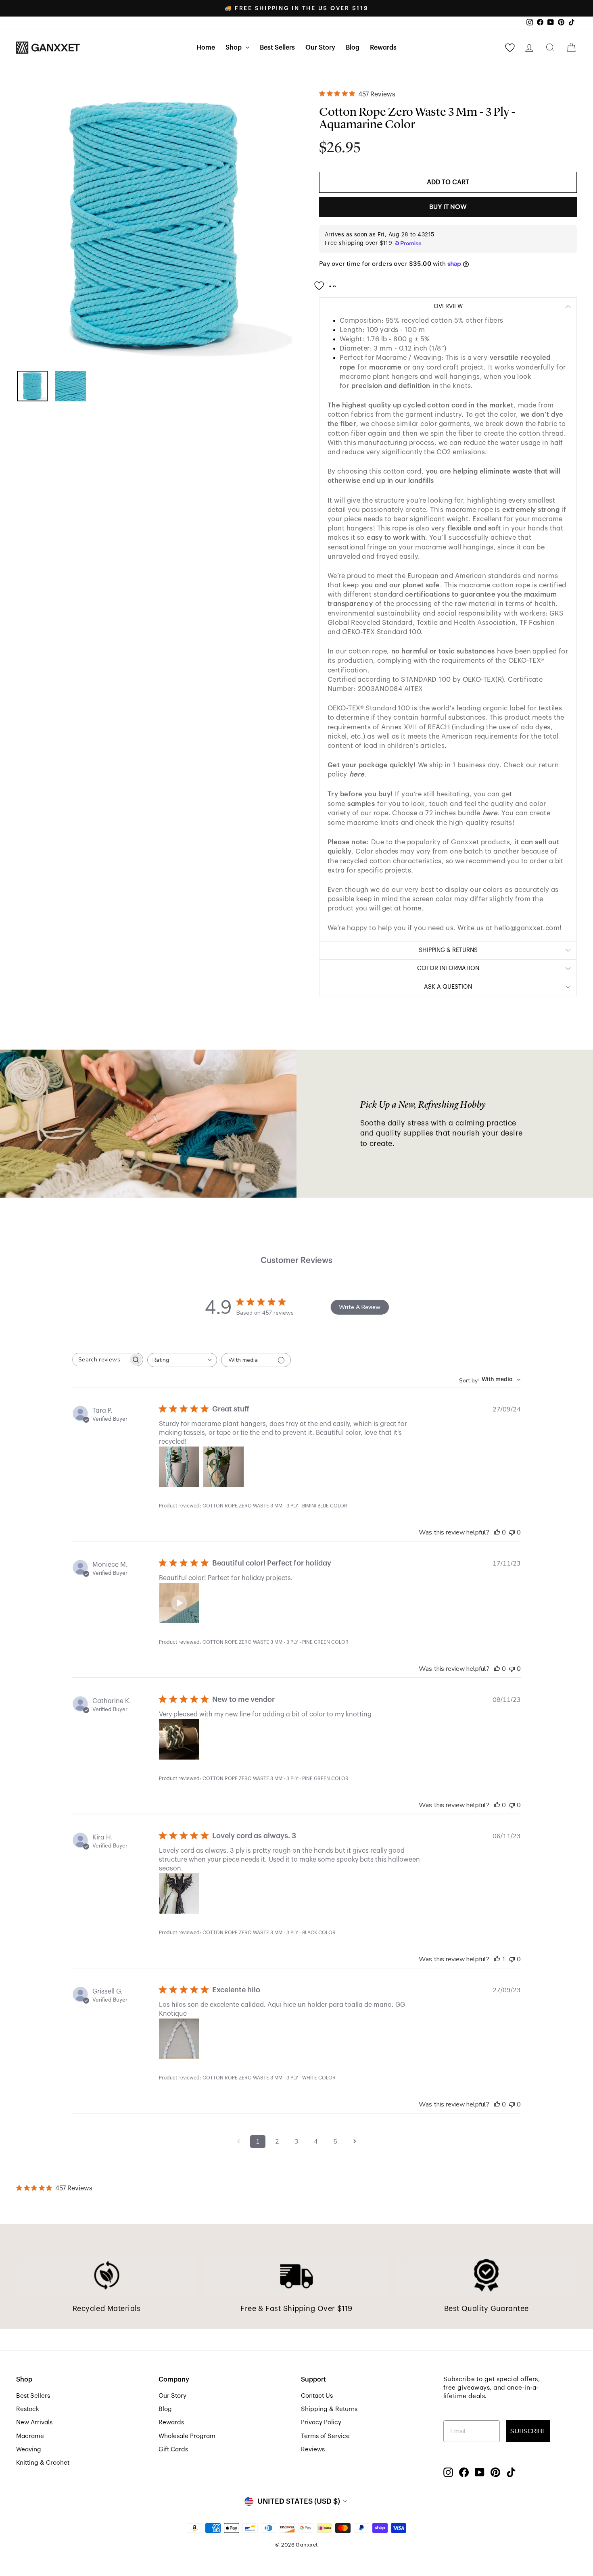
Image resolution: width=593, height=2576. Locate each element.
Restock (28, 2409)
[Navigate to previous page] (238, 2142)
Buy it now (448, 207)
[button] (179, 1603)
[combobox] (182, 1360)
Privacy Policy (321, 2422)
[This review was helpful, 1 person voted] (497, 1959)
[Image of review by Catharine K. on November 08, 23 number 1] (179, 1739)
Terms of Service (325, 2436)
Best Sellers (277, 48)
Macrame (30, 2436)
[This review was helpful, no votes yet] (497, 1532)
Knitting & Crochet (43, 2463)
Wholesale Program (187, 2436)
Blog (353, 48)
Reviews (313, 2449)
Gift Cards (173, 2449)
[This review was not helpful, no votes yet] (512, 1532)
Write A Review (360, 1307)
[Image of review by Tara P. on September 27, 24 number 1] (179, 1467)
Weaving (29, 2449)
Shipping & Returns (329, 2409)
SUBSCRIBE (528, 2431)
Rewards (383, 48)
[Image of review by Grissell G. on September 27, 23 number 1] (179, 2039)
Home (206, 48)
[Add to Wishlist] (328, 282)
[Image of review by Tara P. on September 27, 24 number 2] (223, 1467)
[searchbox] (100, 1360)
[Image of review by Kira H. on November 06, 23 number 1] (179, 1893)
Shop (234, 48)
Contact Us (317, 2396)
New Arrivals (34, 2422)
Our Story (320, 48)
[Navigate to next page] (355, 2142)
